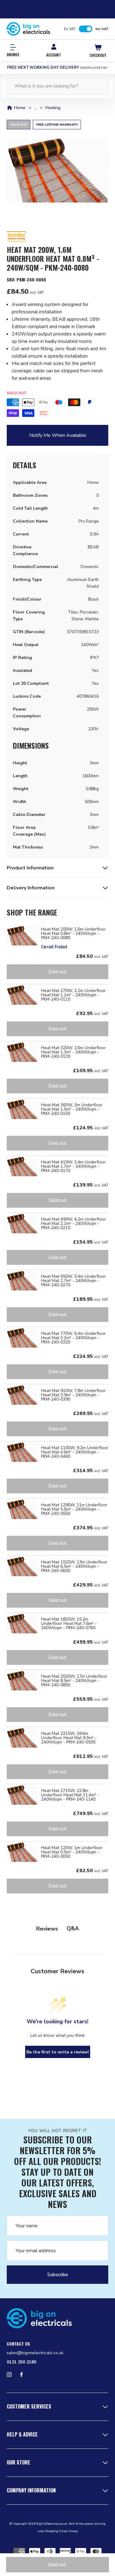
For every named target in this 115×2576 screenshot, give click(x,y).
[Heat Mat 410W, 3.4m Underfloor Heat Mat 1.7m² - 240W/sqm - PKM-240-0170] (22, 1166)
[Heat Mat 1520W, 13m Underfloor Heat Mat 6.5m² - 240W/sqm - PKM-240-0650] (22, 1566)
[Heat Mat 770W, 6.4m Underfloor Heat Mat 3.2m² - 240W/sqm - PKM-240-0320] (22, 1338)
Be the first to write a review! (58, 2052)
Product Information (30, 868)
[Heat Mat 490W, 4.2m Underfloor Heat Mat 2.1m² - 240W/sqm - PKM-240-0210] (22, 1224)
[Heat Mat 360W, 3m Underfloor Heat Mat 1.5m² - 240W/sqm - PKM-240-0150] (22, 1109)
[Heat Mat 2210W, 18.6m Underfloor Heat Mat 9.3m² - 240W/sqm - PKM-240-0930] (22, 1738)
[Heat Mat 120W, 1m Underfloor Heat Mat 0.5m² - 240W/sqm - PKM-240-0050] (22, 1852)
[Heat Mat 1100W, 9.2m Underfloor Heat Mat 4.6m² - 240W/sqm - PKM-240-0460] (22, 1452)
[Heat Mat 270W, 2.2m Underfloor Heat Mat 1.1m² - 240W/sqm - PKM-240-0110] (22, 995)
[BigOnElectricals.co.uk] (29, 29)
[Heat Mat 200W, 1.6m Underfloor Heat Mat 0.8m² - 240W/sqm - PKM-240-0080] (22, 936)
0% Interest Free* (57, 68)
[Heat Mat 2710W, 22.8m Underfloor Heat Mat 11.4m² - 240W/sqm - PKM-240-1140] (22, 1795)
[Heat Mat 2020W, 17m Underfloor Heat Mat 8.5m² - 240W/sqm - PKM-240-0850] (22, 1681)
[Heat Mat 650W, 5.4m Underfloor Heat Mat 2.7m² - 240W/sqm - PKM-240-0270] (22, 1281)
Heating (53, 108)
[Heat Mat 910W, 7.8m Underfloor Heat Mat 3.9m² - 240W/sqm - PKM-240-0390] (22, 1395)
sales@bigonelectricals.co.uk (35, 2353)
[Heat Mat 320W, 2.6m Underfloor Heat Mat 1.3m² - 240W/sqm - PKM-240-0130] (22, 1052)
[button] (57, 171)
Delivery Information (31, 888)
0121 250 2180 (21, 2362)
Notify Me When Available (58, 435)
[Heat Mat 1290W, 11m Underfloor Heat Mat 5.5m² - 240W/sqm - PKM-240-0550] (22, 1509)
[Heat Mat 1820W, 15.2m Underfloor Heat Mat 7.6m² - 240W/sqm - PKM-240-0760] (22, 1624)
